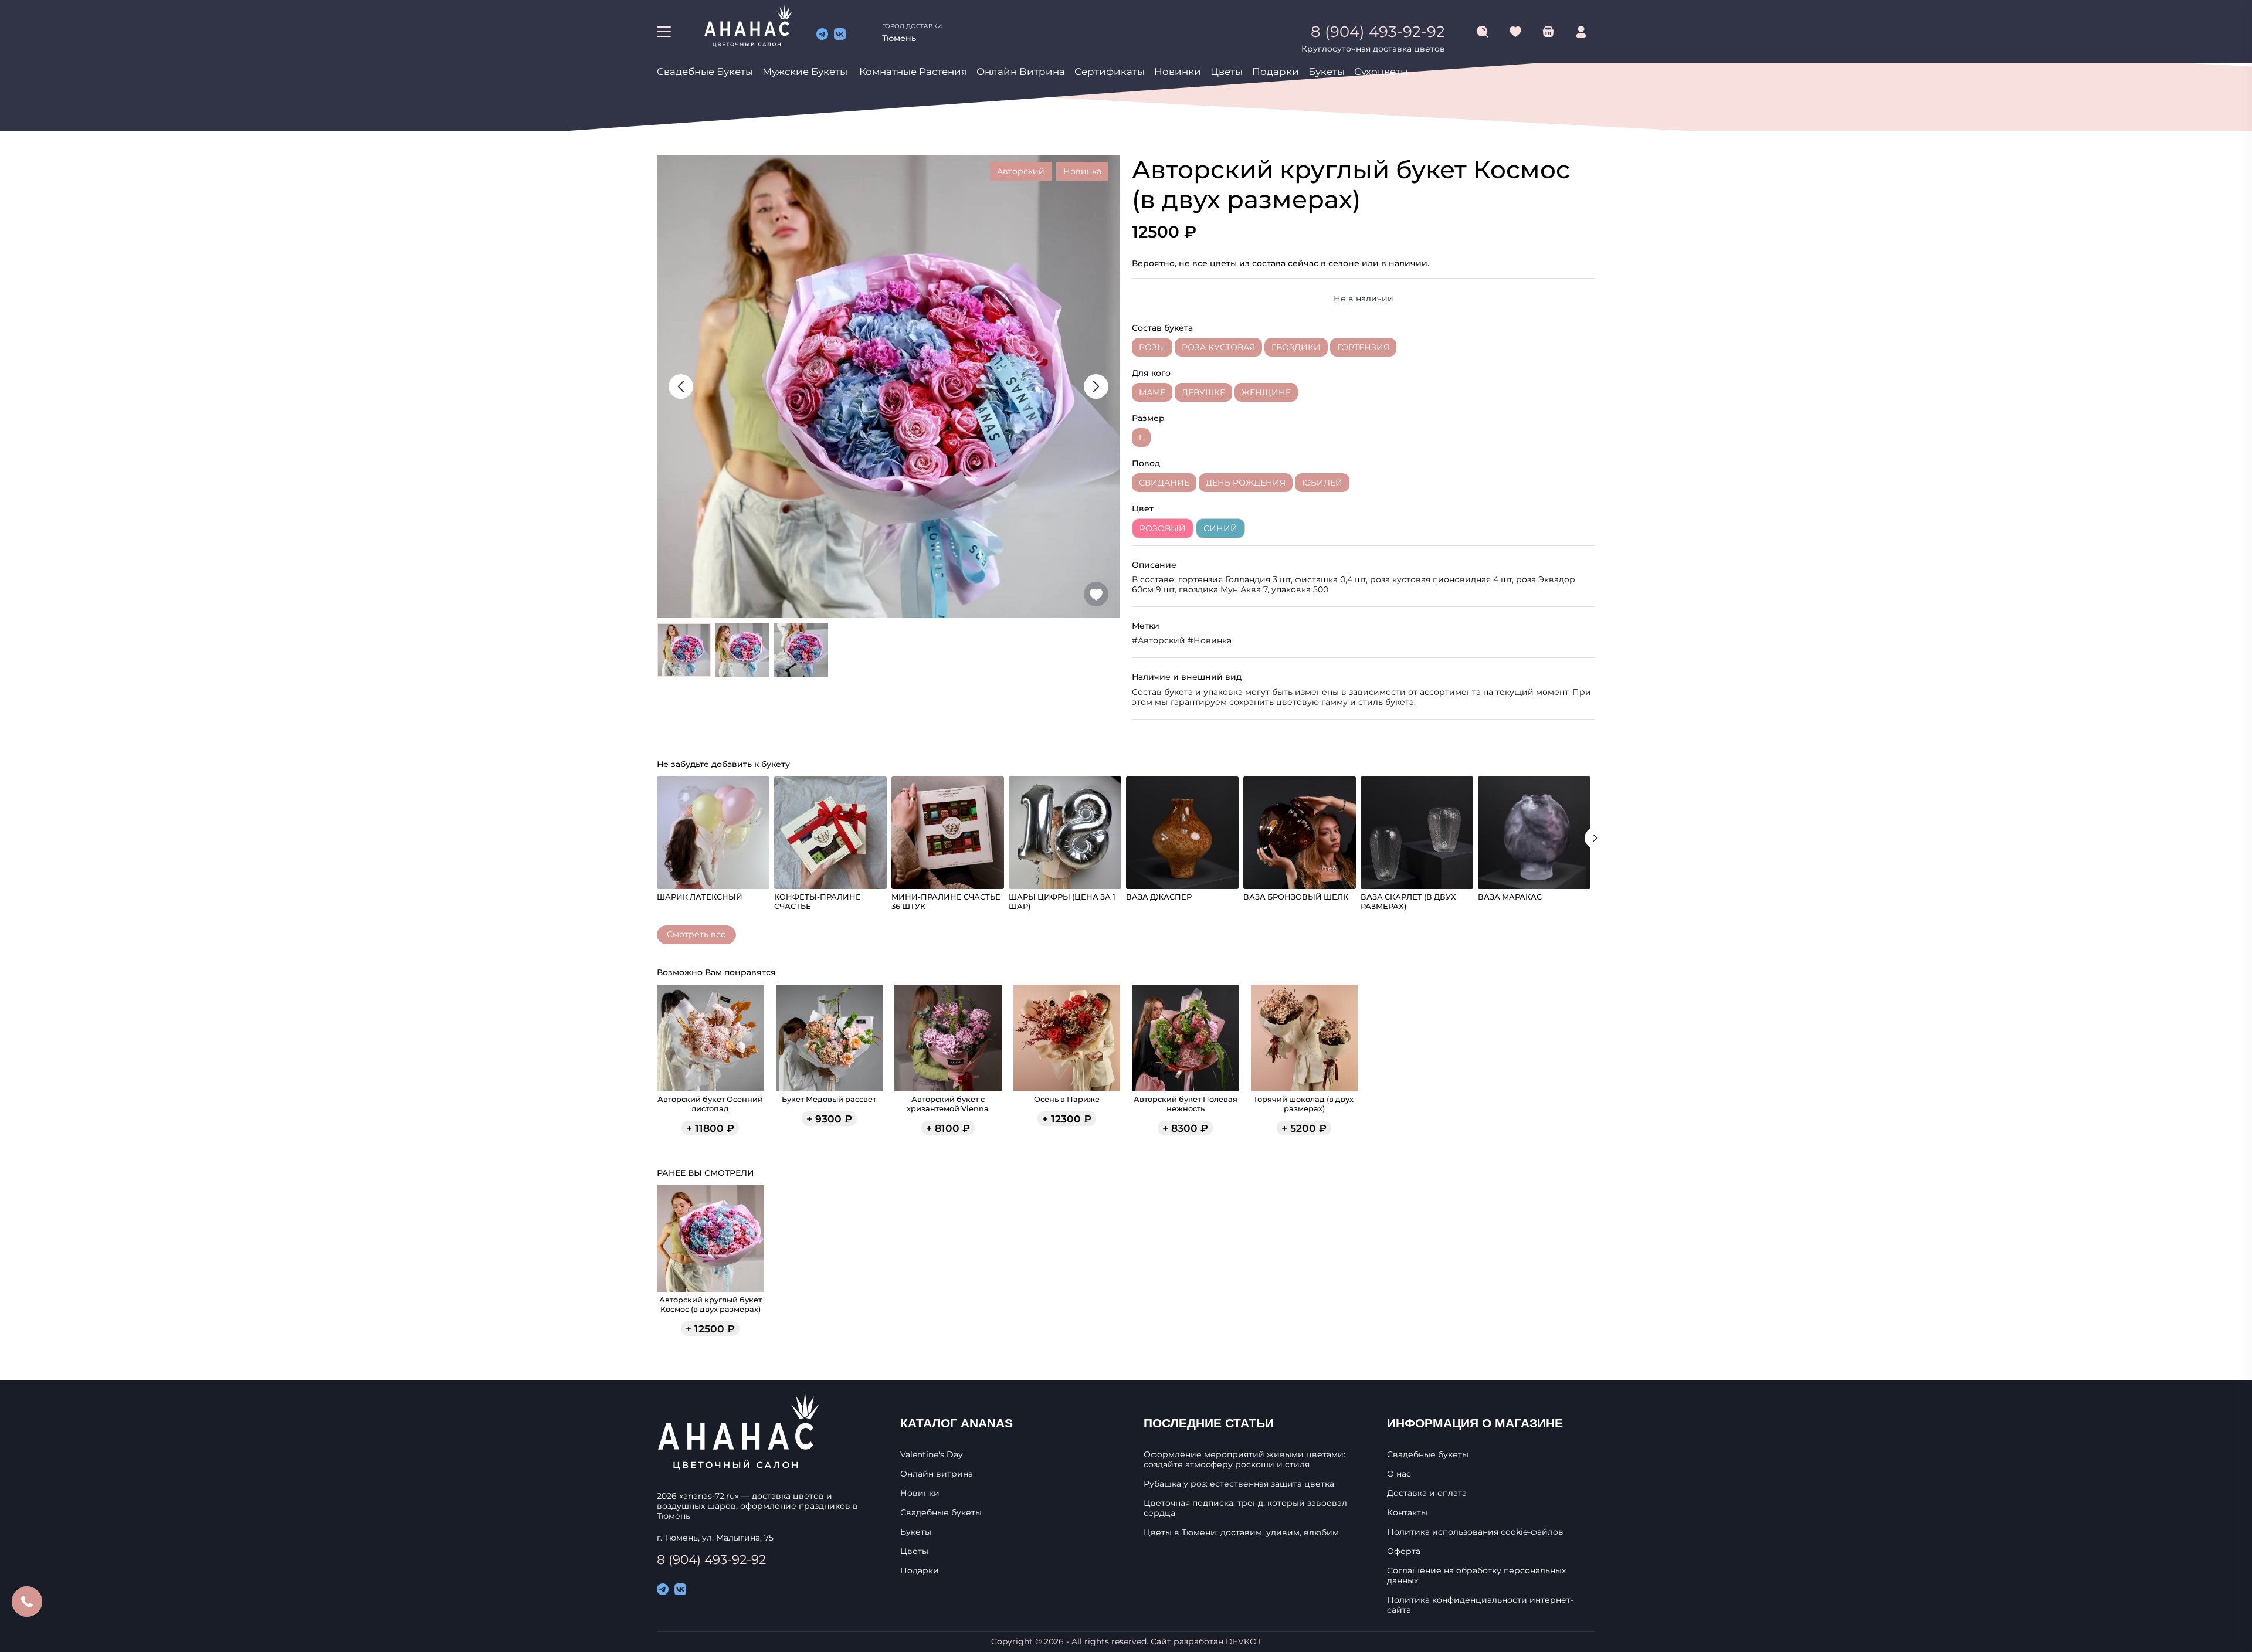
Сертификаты (1110, 72)
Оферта (1404, 1551)
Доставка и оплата (1427, 1493)
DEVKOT (1244, 1641)
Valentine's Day (932, 1455)
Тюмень (899, 38)
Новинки (1178, 72)
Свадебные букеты (705, 72)
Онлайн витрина (1021, 72)
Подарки (1276, 72)
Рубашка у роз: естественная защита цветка (1239, 1484)
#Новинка (1210, 640)
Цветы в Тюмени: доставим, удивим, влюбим (1241, 1533)
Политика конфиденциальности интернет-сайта (1480, 1605)
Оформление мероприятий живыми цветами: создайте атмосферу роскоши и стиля (1244, 1460)
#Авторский (1159, 640)
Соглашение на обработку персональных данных (1476, 1576)
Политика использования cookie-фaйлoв (1475, 1532)
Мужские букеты (805, 72)
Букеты (1327, 72)
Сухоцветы (1381, 72)
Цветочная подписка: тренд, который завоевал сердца (1245, 1508)
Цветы (1227, 72)
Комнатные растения (913, 72)
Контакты (1407, 1513)
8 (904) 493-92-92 (711, 1559)
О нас (1399, 1474)
